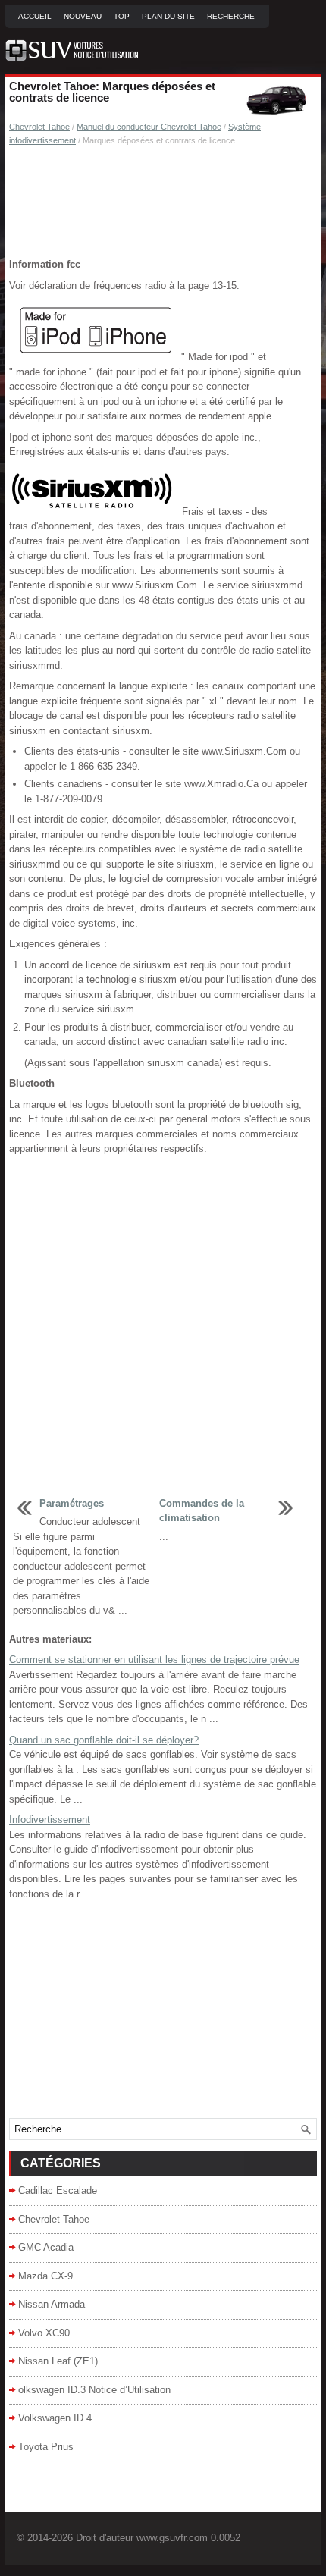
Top (122, 16)
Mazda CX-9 (45, 2276)
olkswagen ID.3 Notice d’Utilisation (94, 2390)
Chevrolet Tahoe (39, 127)
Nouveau (83, 16)
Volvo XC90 (44, 2333)
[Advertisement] (163, 206)
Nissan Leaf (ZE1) (58, 2361)
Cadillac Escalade (58, 2190)
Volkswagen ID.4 (55, 2418)
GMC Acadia (46, 2247)
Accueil (35, 16)
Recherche (231, 16)
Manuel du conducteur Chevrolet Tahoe (149, 127)
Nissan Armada (52, 2304)
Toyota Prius (46, 2447)
